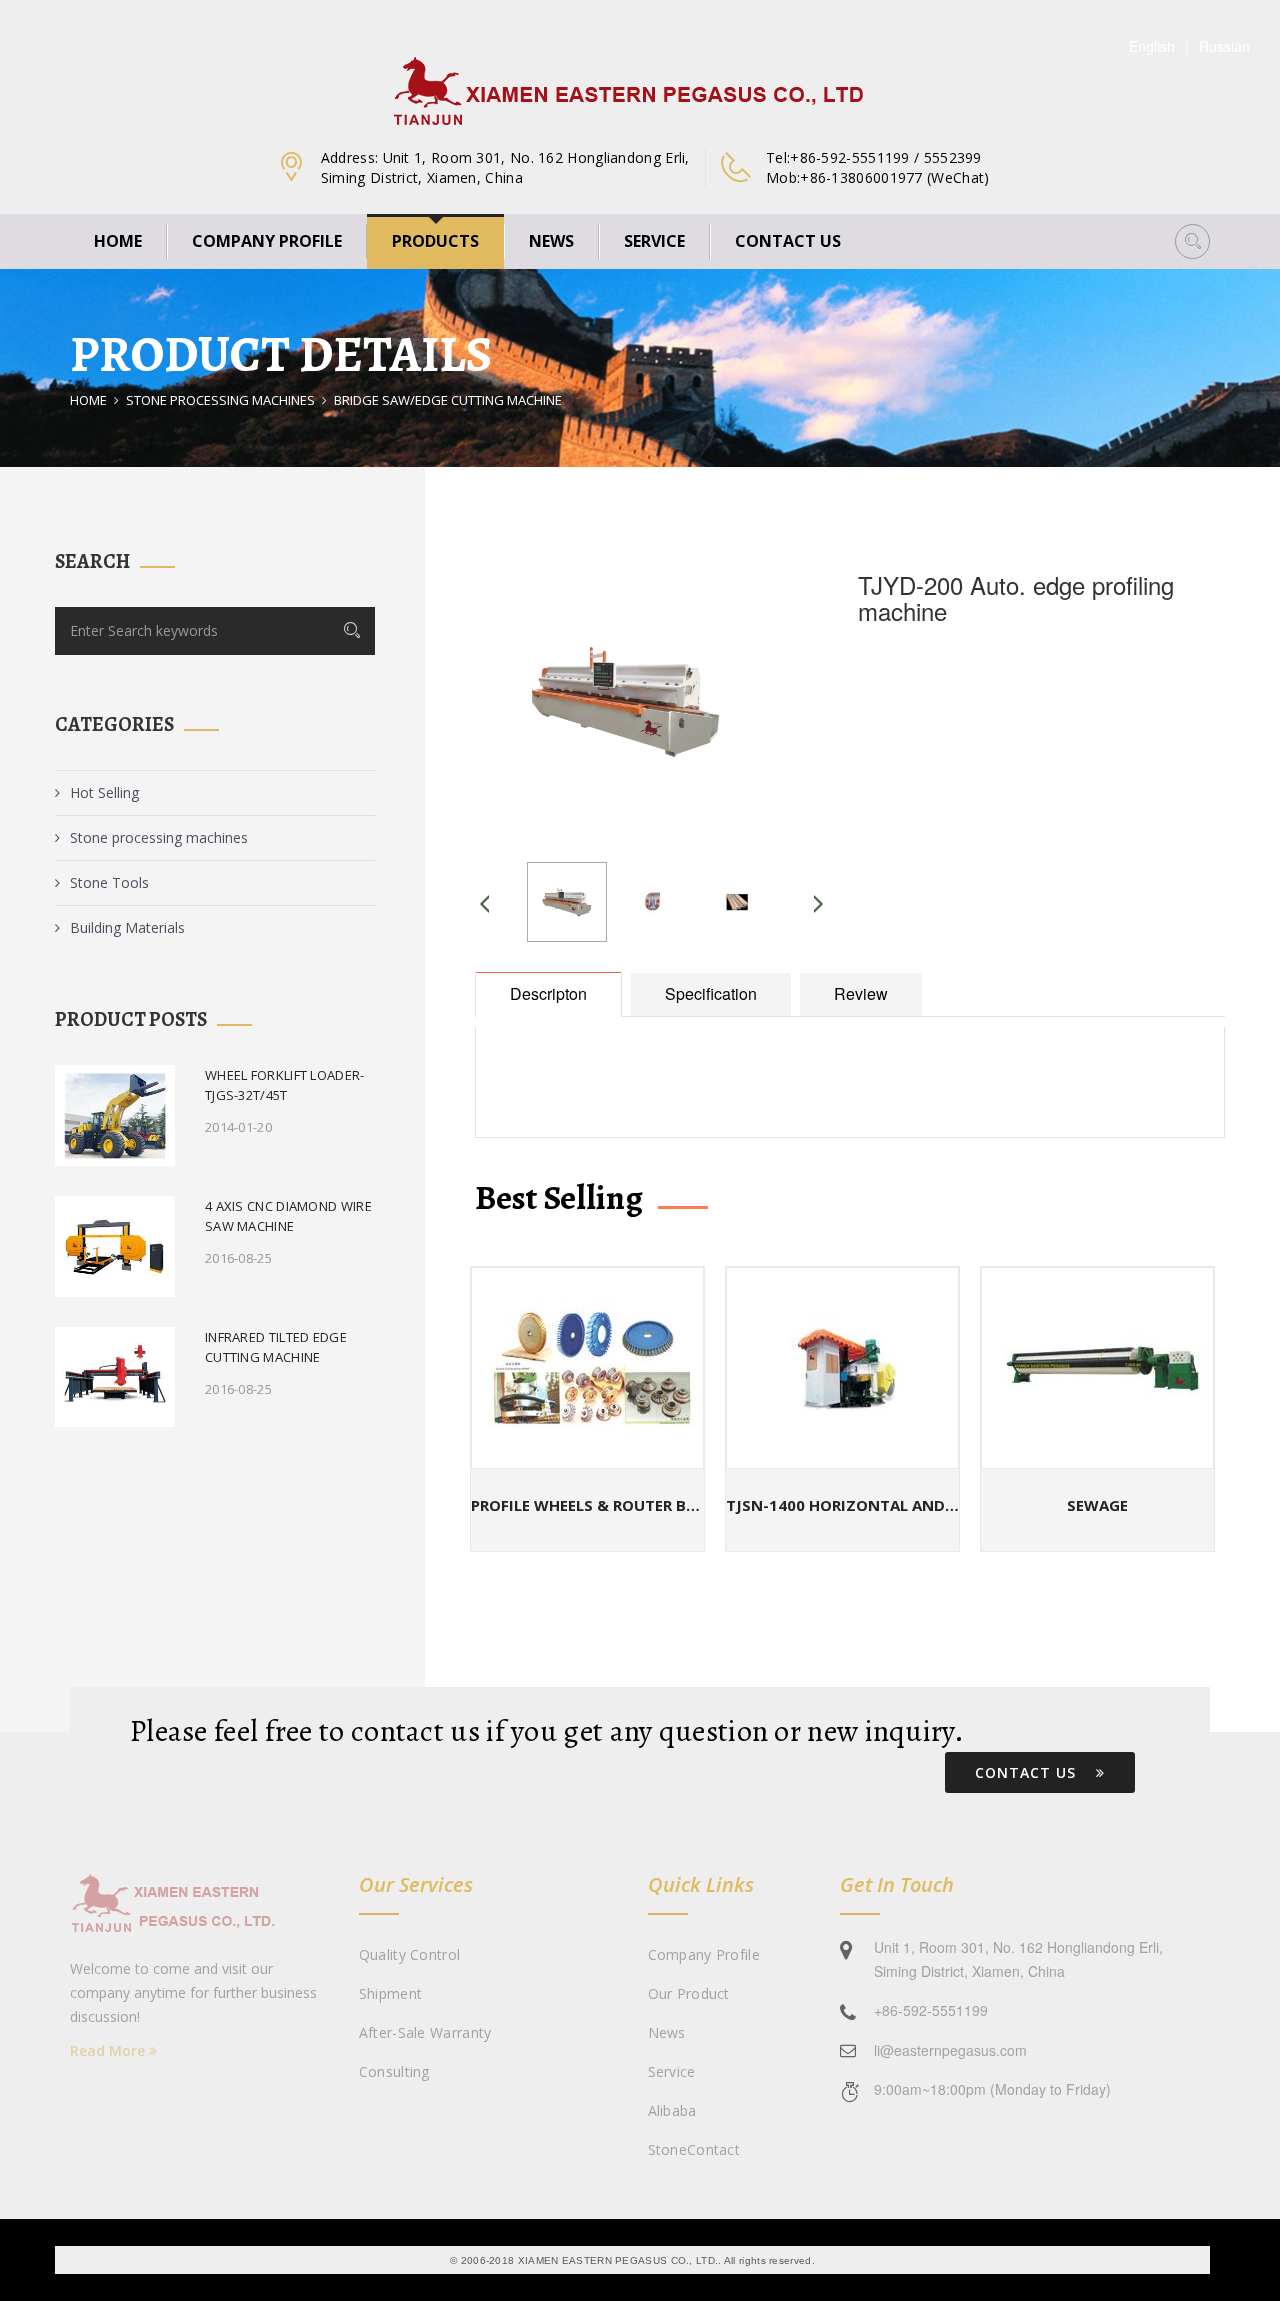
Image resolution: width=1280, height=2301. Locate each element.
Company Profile (704, 1954)
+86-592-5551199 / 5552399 (886, 157)
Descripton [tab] (548, 993)
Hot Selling (104, 792)
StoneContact (694, 2149)
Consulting (394, 2071)
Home (118, 241)
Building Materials (127, 927)
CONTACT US (788, 241)
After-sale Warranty (425, 2032)
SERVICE (654, 241)
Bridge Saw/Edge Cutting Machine (448, 400)
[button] (1192, 241)
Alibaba (672, 2110)
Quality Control (410, 1954)
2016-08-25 (238, 1258)
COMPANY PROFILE (267, 241)
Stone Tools (109, 882)
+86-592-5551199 (931, 2010)
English (1152, 46)
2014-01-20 (238, 1127)
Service (672, 2071)
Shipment (390, 1993)
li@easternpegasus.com (950, 2050)
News (667, 2032)
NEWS (551, 241)
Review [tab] (861, 993)
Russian (1224, 46)
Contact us (1028, 1772)
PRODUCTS (435, 241)
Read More (109, 2050)
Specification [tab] (711, 993)
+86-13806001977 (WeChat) (894, 177)
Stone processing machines (220, 400)
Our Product (689, 1993)
